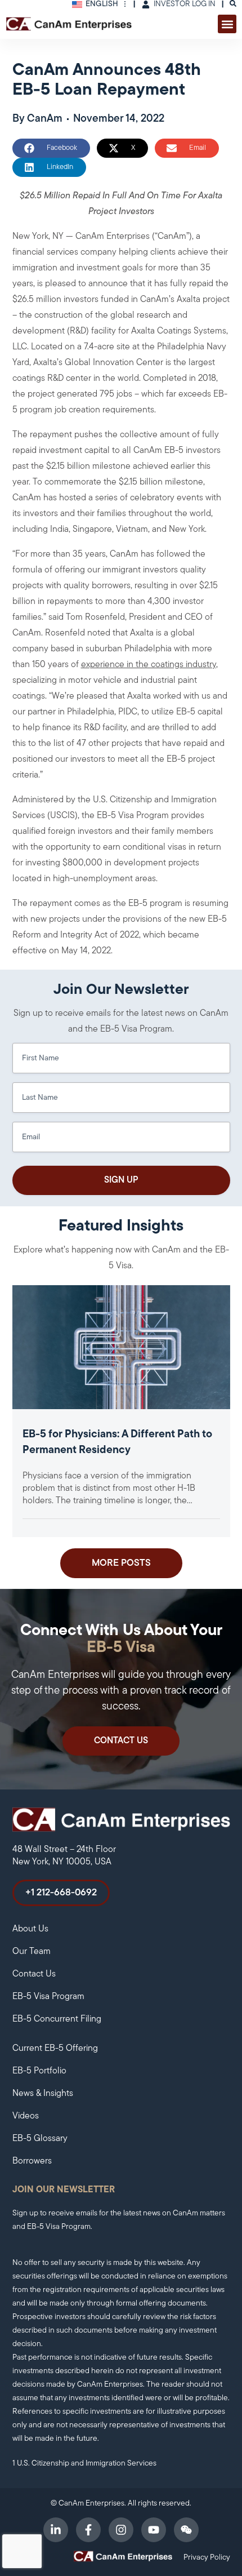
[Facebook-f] (88, 2530)
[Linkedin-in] (56, 2530)
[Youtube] (154, 2530)
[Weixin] (186, 2530)
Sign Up (121, 1180)
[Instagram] (121, 2530)
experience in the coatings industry (149, 665)
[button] (227, 24)
